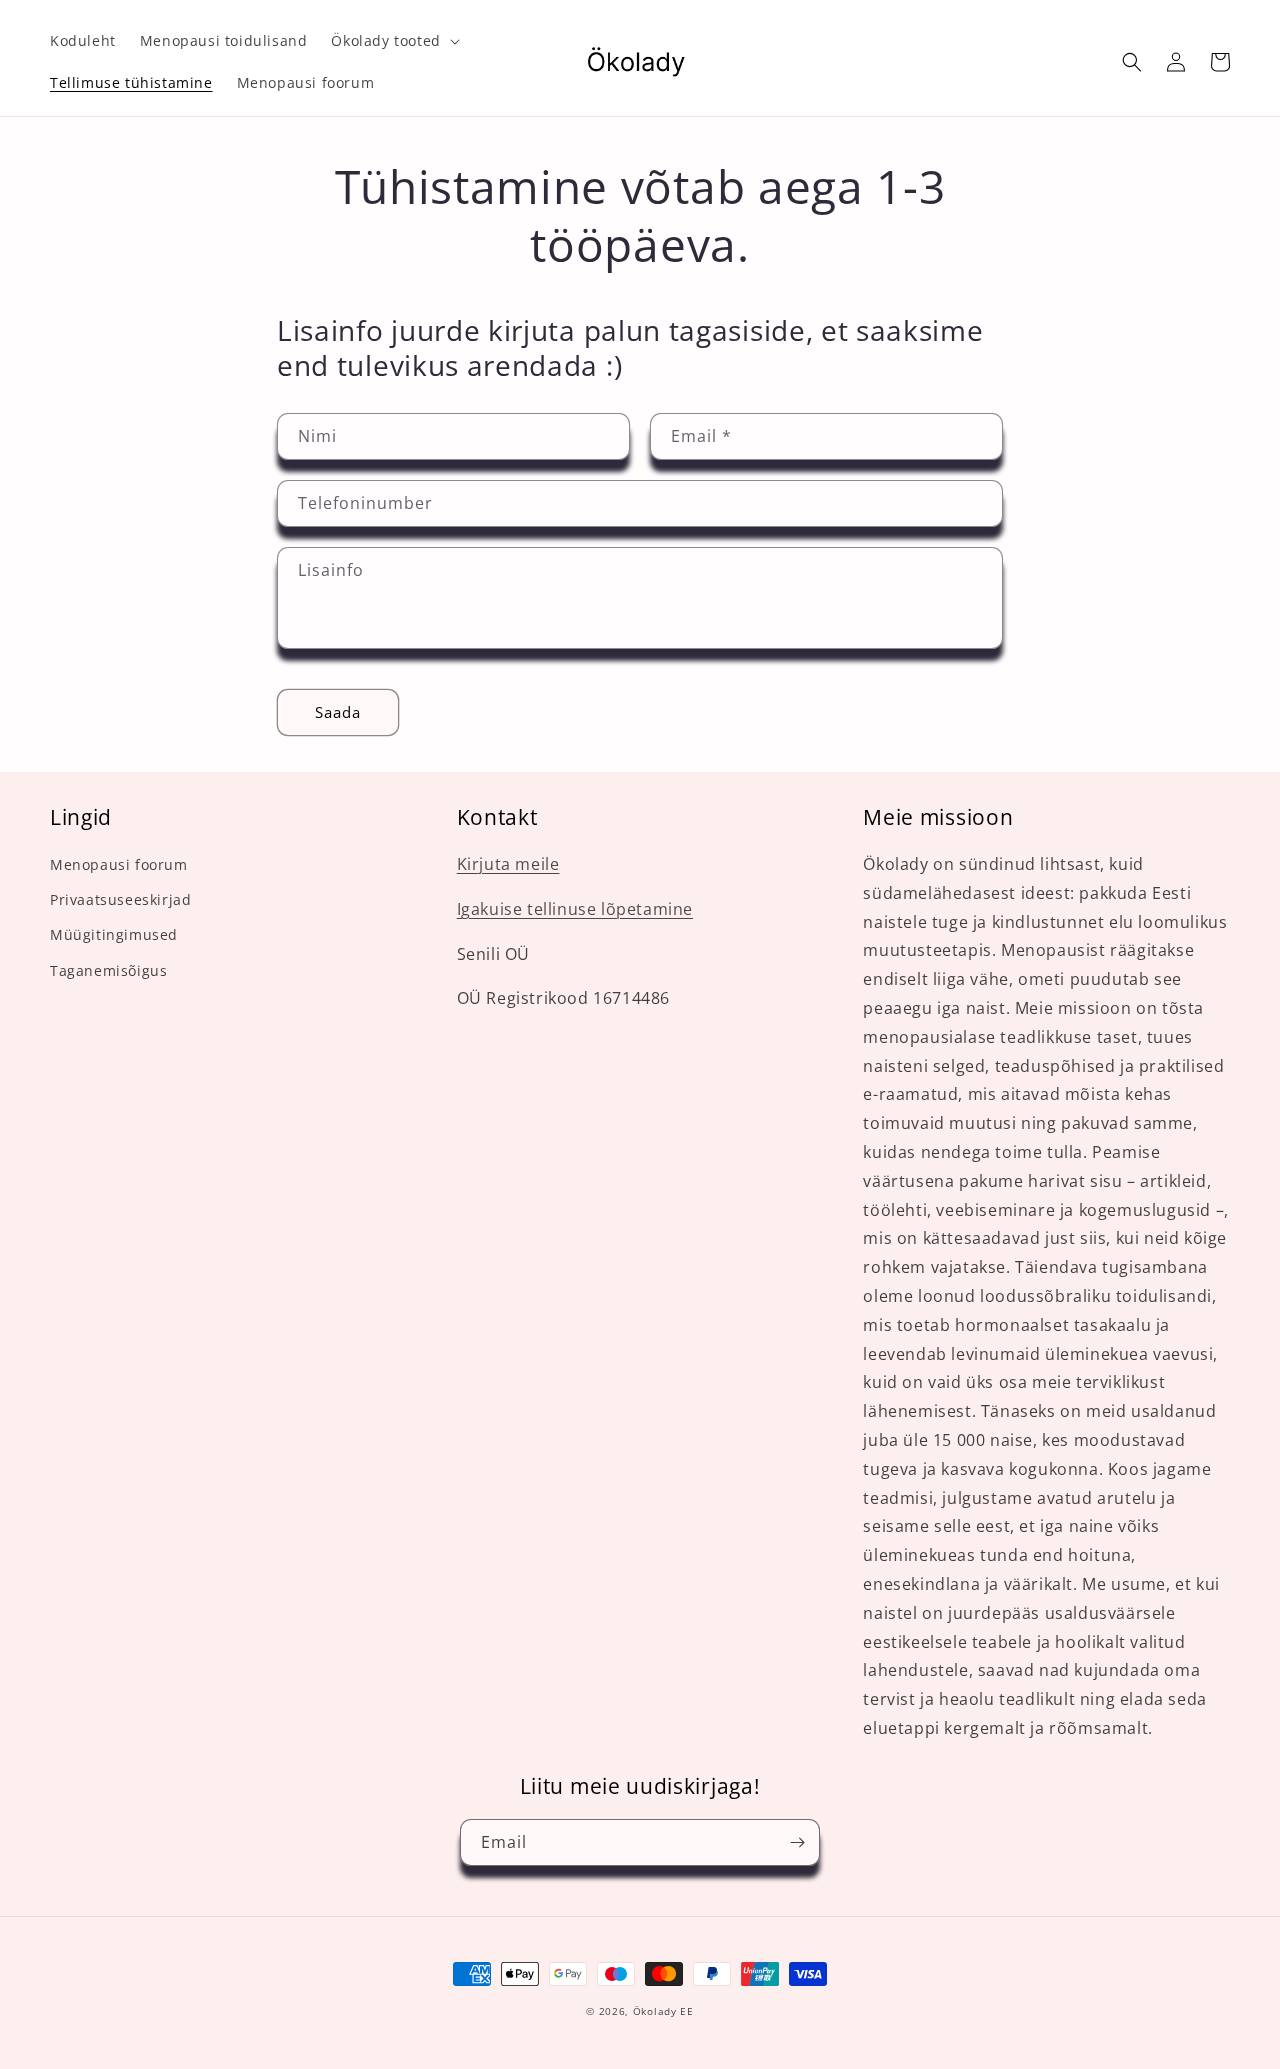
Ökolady (655, 2011)
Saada (338, 712)
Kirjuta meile (508, 864)
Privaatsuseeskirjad (120, 899)
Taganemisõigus (108, 970)
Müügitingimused (114, 934)
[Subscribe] (797, 1842)
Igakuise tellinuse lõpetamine (575, 909)
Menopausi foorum (119, 864)
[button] (393, 41)
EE (686, 2011)
